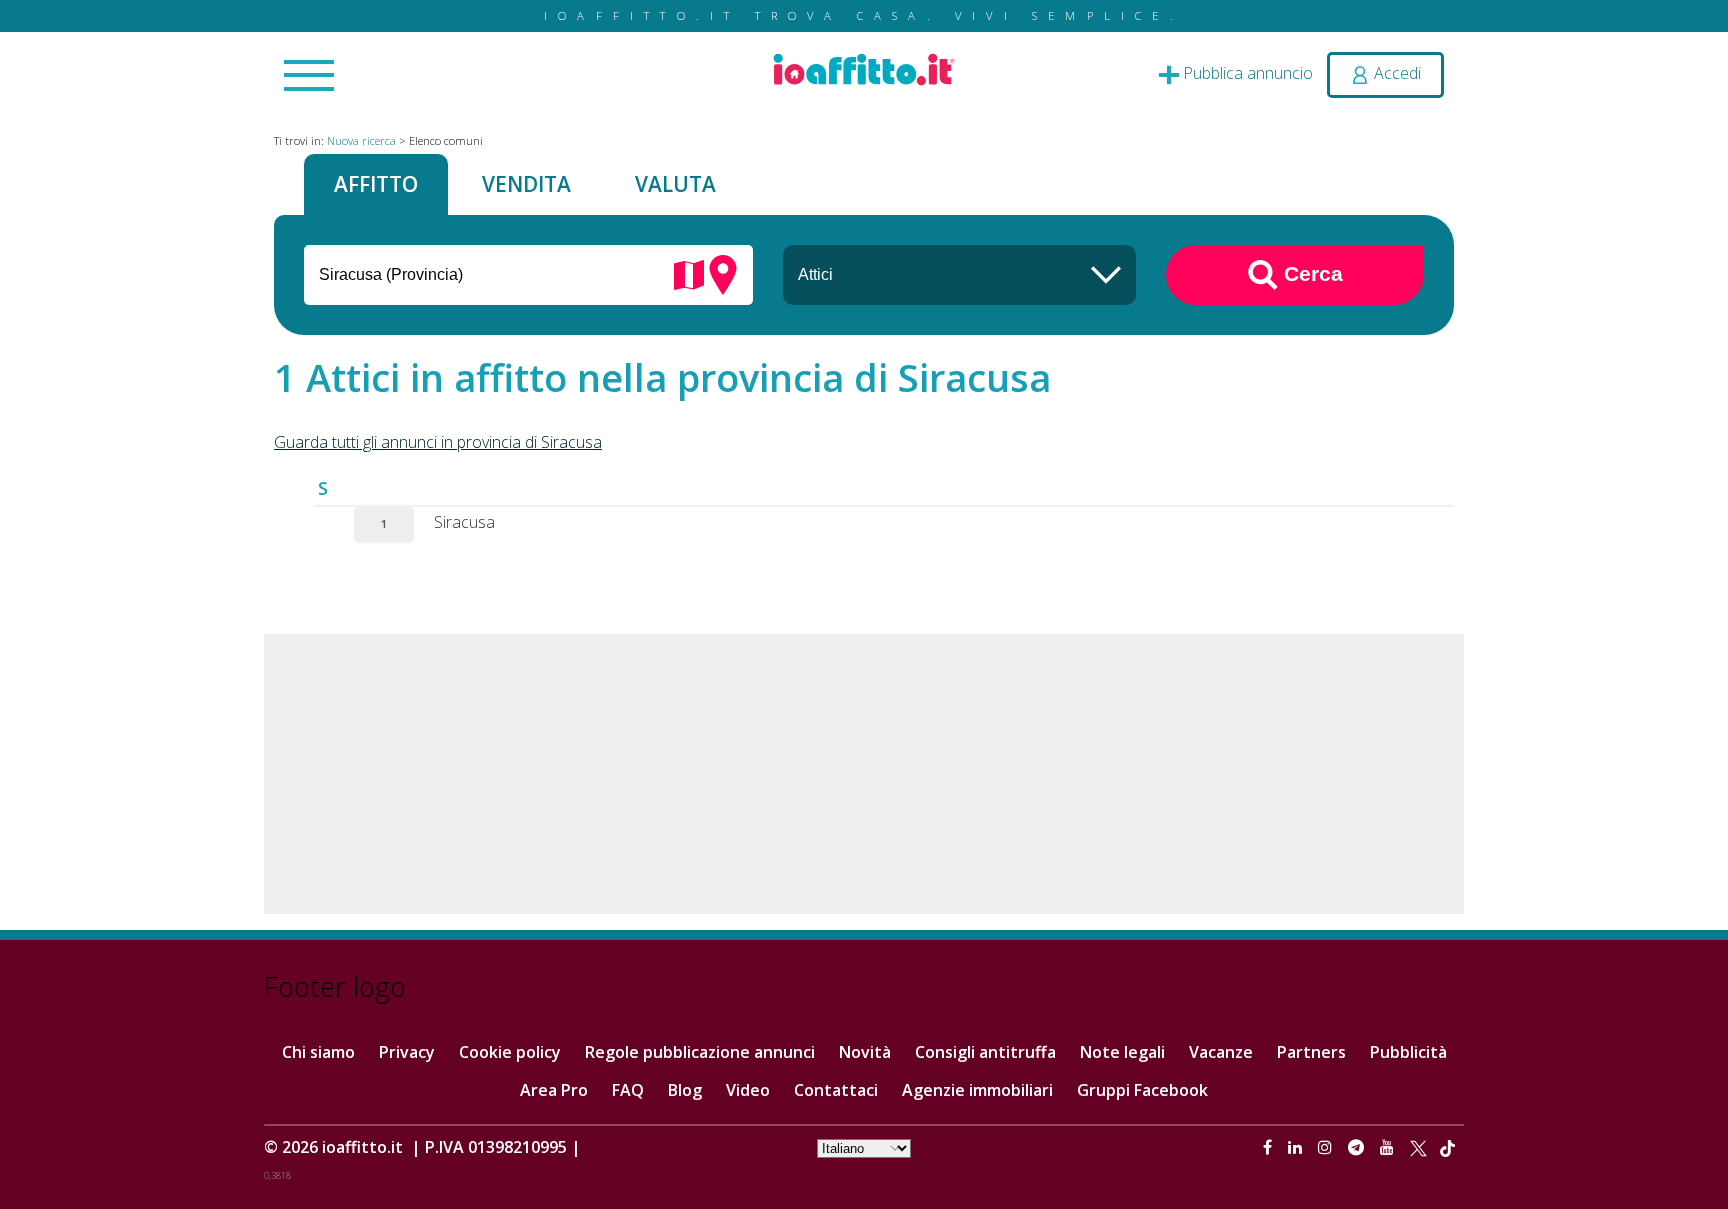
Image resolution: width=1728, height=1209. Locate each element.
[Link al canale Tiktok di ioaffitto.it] (1447, 1147)
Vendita (526, 184)
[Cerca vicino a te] (723, 273)
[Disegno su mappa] (689, 273)
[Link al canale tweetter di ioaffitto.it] (1418, 1147)
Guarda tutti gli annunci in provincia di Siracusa (438, 442)
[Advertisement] (864, 774)
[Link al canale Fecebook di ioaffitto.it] (1269, 1147)
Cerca (1310, 272)
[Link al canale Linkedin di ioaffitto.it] (1297, 1147)
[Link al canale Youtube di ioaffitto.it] (1389, 1147)
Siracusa (464, 522)
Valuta (675, 184)
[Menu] (309, 77)
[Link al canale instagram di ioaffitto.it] (1327, 1147)
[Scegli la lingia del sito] (864, 1147)
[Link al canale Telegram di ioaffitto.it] (1358, 1147)
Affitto (376, 184)
